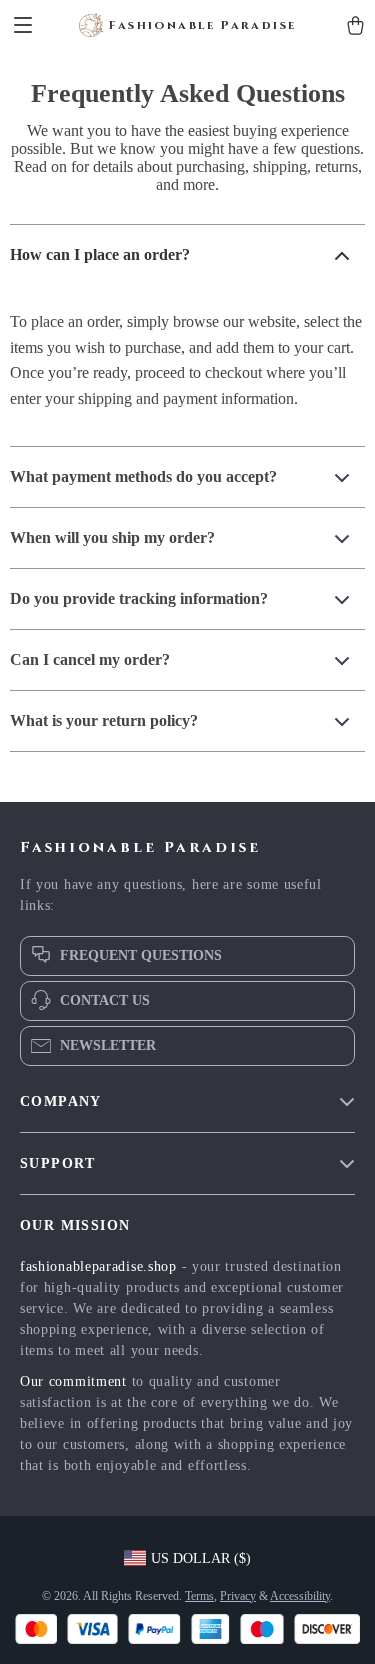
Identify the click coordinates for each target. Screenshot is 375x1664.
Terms (199, 1596)
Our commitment (73, 1381)
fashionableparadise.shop (98, 1266)
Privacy (238, 1596)
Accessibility (300, 1596)
